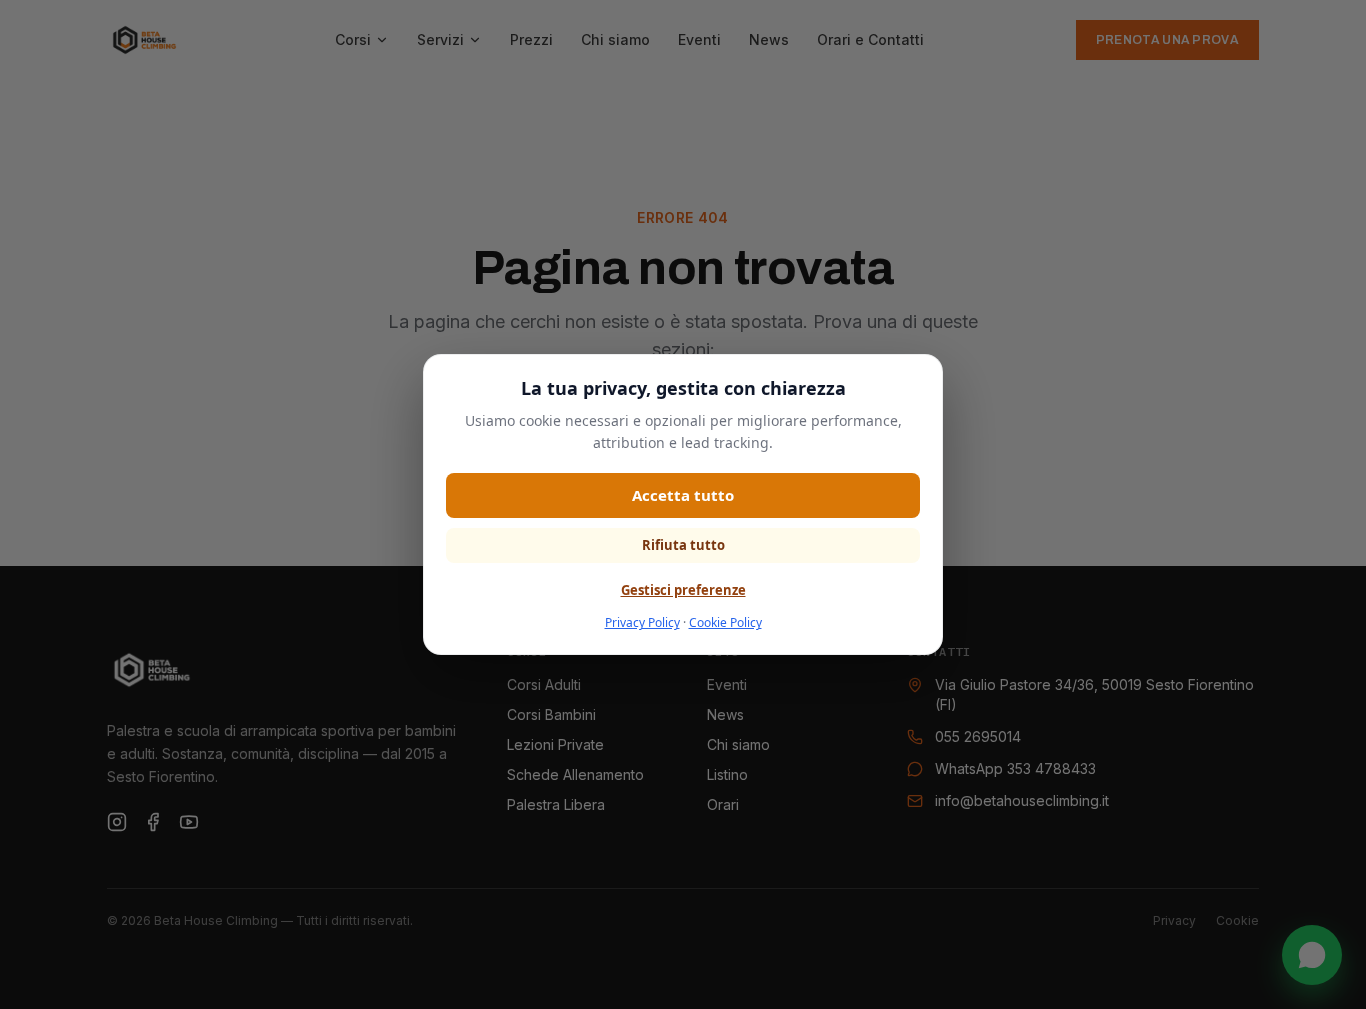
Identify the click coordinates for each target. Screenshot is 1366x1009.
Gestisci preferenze (683, 590)
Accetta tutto (683, 495)
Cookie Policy (725, 622)
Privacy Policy (642, 622)
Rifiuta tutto (683, 545)
